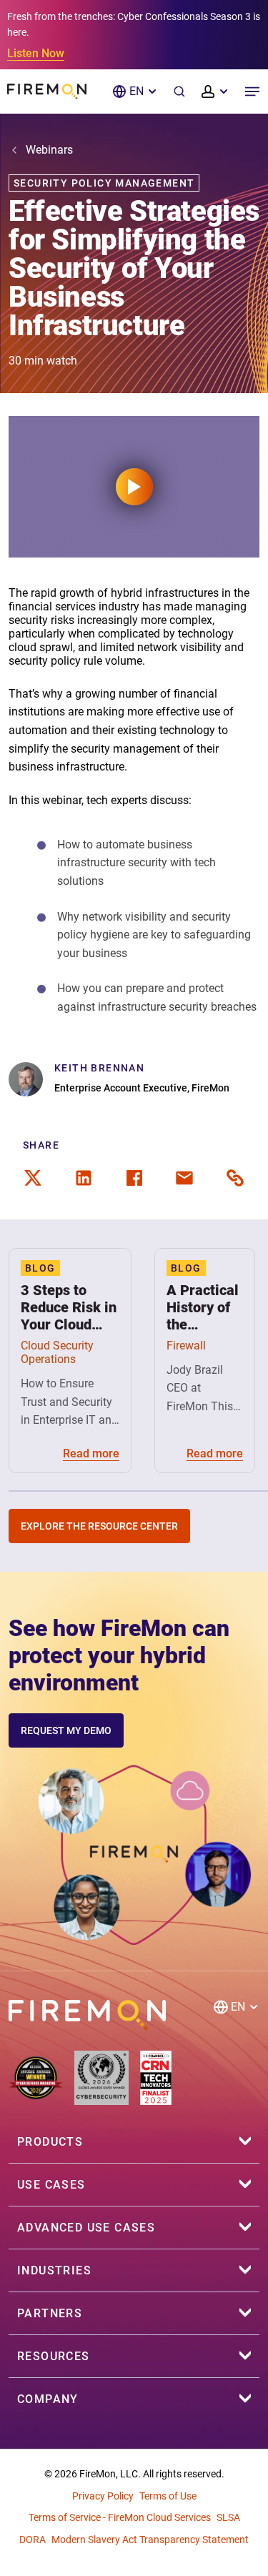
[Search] (179, 91)
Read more (91, 1453)
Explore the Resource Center (99, 1526)
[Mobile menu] (252, 91)
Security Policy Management (104, 183)
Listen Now (36, 53)
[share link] (235, 1178)
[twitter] (33, 1178)
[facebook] (134, 1178)
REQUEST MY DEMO (66, 1730)
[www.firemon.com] (47, 91)
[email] (184, 1178)
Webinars (49, 150)
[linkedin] (84, 1178)
